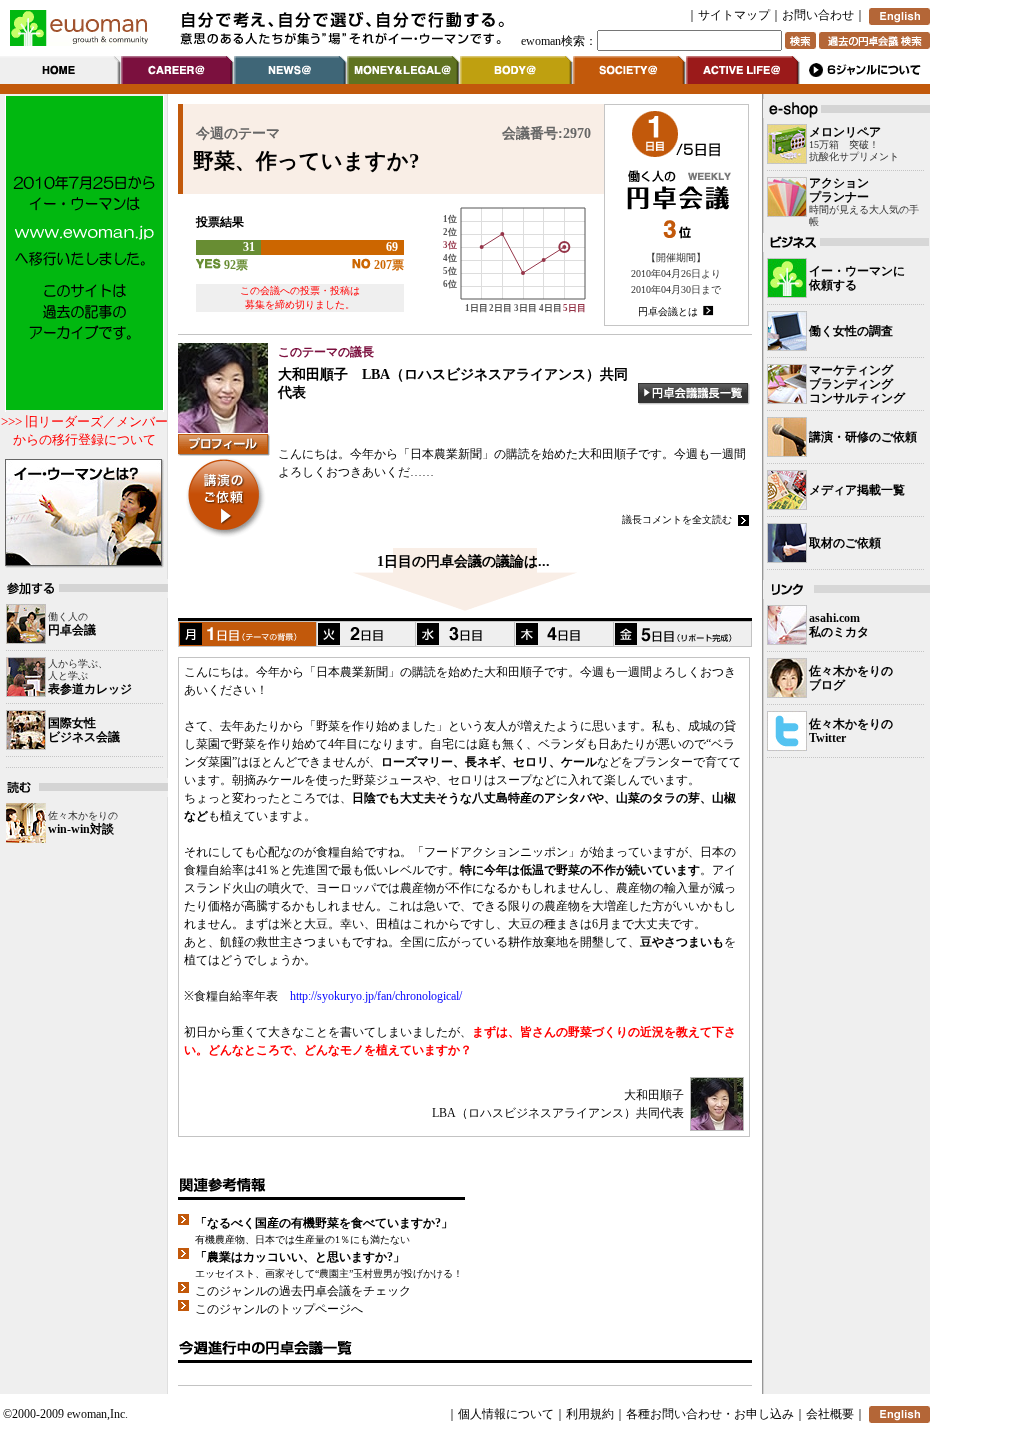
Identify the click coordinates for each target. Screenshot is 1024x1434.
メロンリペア (845, 132)
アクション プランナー (839, 190)
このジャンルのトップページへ (279, 1309)
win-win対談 (81, 829)
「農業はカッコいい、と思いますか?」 (300, 1257)
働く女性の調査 (851, 331)
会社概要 (830, 1414)
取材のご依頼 (845, 543)
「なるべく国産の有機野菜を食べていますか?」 (324, 1223)
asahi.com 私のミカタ (839, 625)
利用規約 (590, 1414)
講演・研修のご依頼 (863, 437)
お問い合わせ (818, 15)
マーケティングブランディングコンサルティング (857, 384)
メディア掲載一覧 (857, 490)
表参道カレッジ (90, 689)
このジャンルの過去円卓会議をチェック (303, 1291)
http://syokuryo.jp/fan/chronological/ (376, 996)
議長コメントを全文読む (677, 519)
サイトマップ (734, 15)
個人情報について (506, 1414)
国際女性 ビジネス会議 (84, 730)
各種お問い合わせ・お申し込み (710, 1414)
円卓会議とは (668, 311)
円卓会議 (72, 630)
